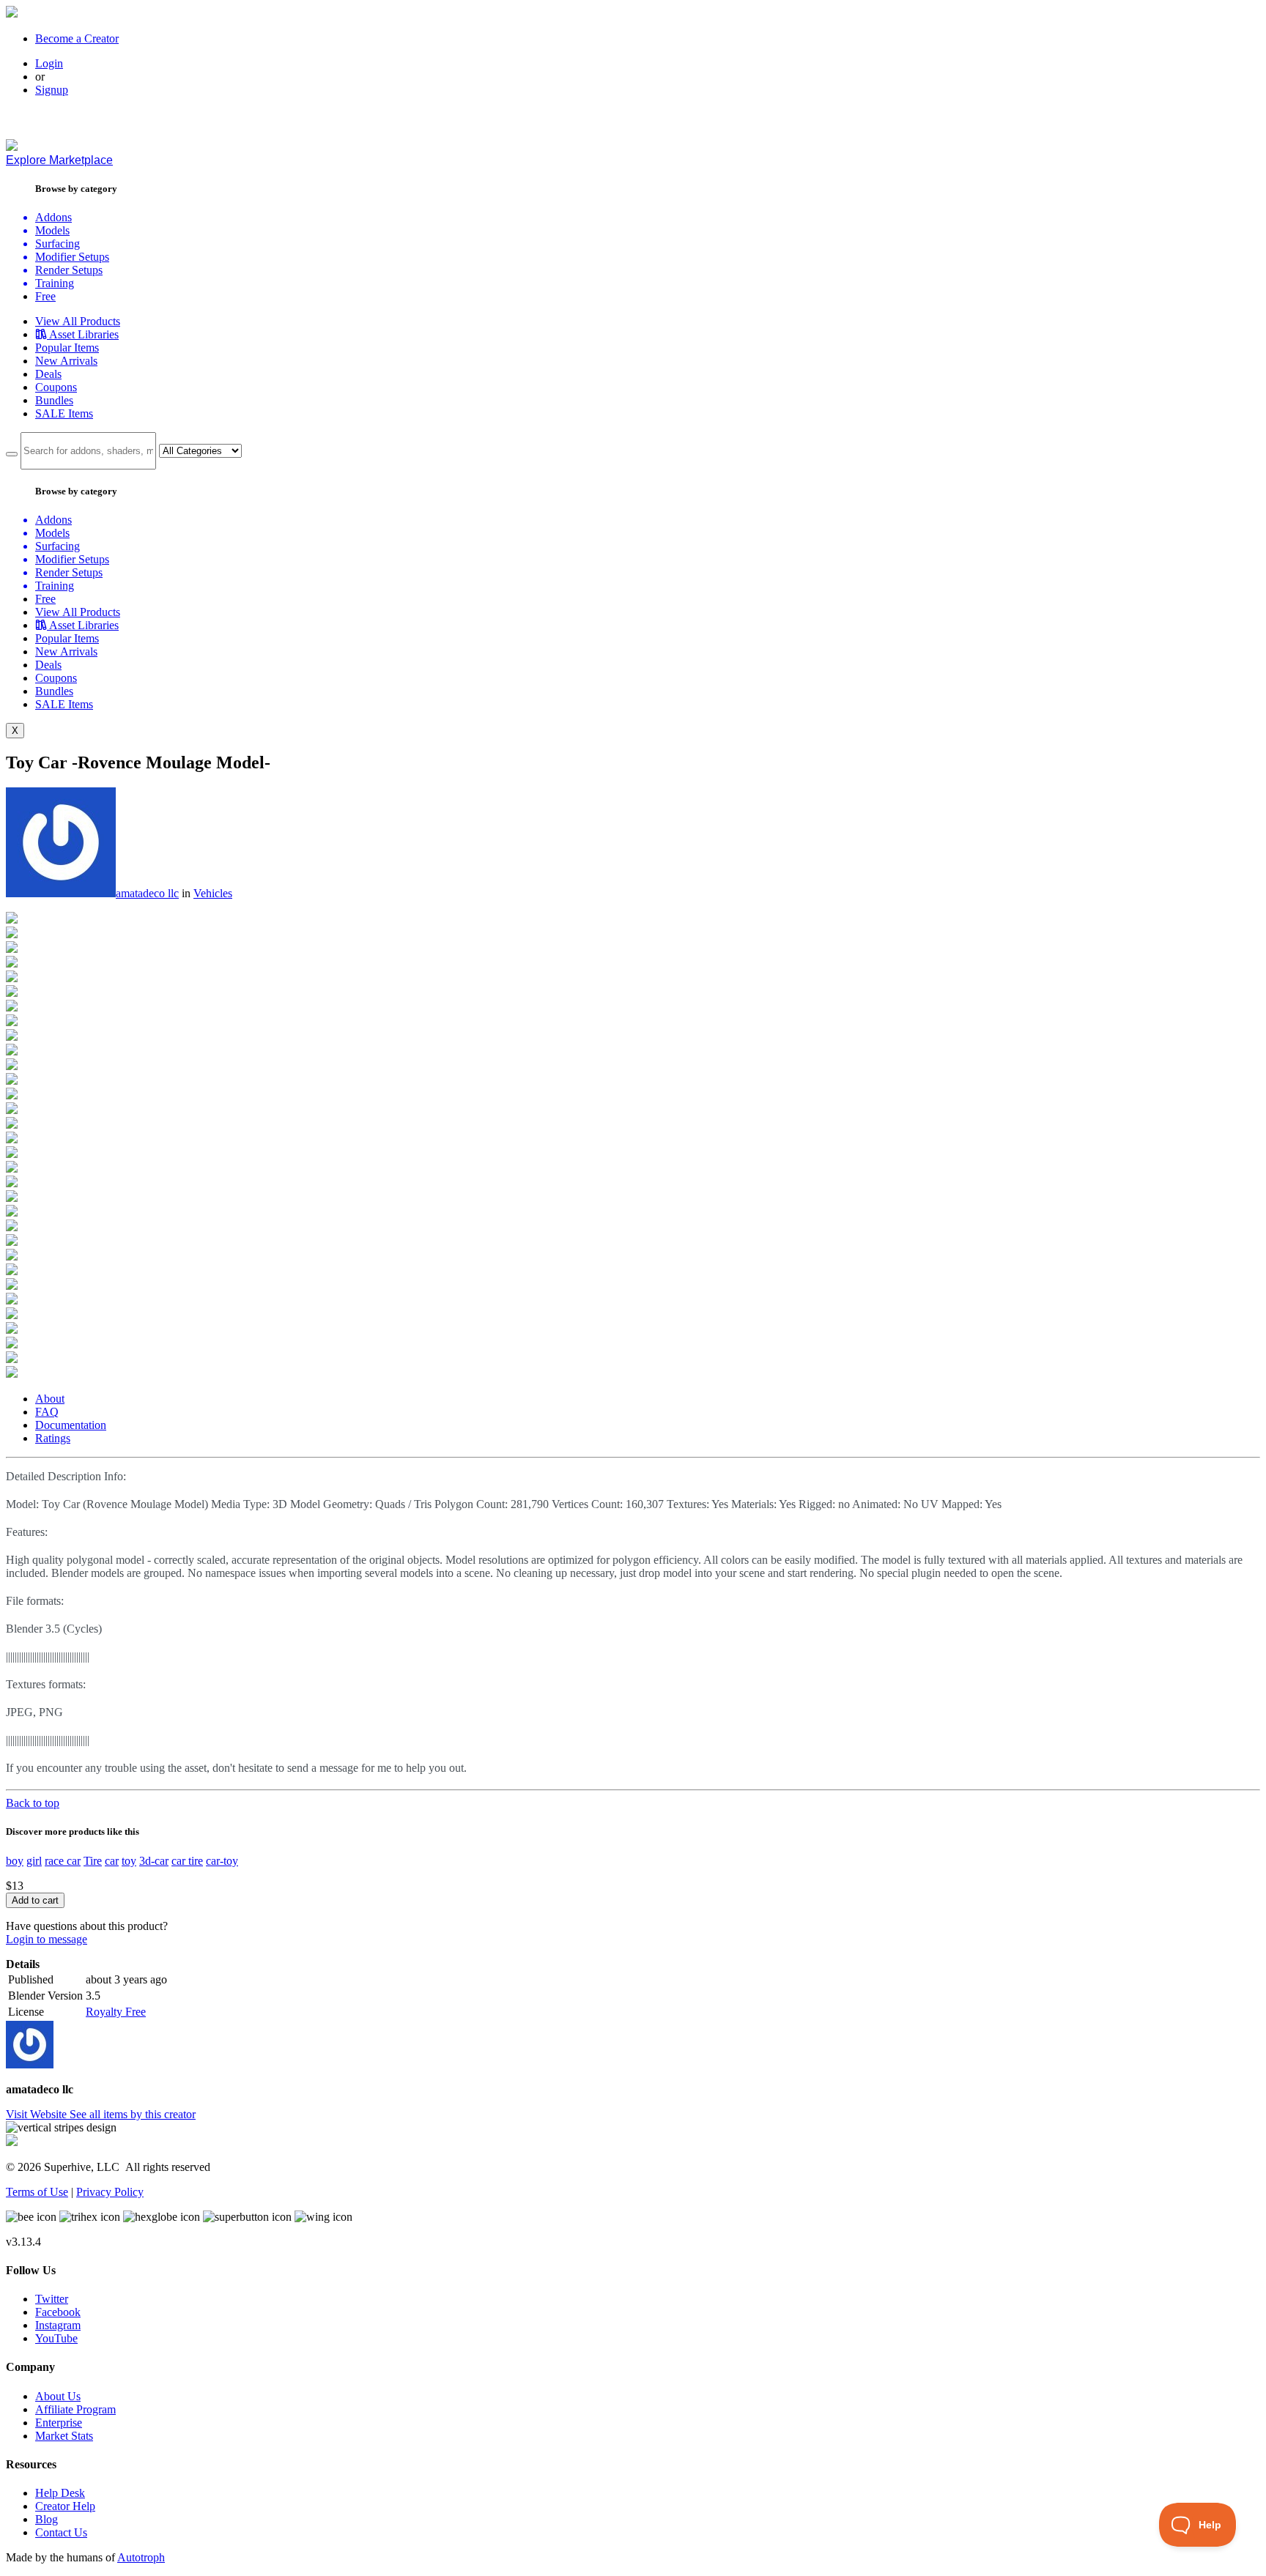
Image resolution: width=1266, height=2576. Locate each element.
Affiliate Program (75, 2409)
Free (45, 296)
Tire (93, 1861)
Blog (47, 2519)
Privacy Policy (110, 2192)
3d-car (154, 1861)
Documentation (71, 1425)
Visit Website (38, 2114)
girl (34, 1861)
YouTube (56, 2338)
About (50, 1399)
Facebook (58, 2312)
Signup (52, 90)
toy (129, 1861)
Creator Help (65, 2506)
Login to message (47, 1939)
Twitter (52, 2299)
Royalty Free (116, 2012)
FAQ (47, 1412)
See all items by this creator (133, 2114)
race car (63, 1861)
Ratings (53, 1438)
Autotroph (141, 2557)
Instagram (58, 2325)
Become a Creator (77, 38)
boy (15, 1861)
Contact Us (61, 2532)
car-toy (222, 1861)
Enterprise (59, 2423)
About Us (58, 2396)
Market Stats (64, 2436)
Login (49, 63)
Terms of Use (37, 2192)
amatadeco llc (147, 893)
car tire (187, 1861)
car (112, 1861)
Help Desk (60, 2493)
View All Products (78, 321)
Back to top (33, 1803)
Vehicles (213, 893)
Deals (48, 374)
